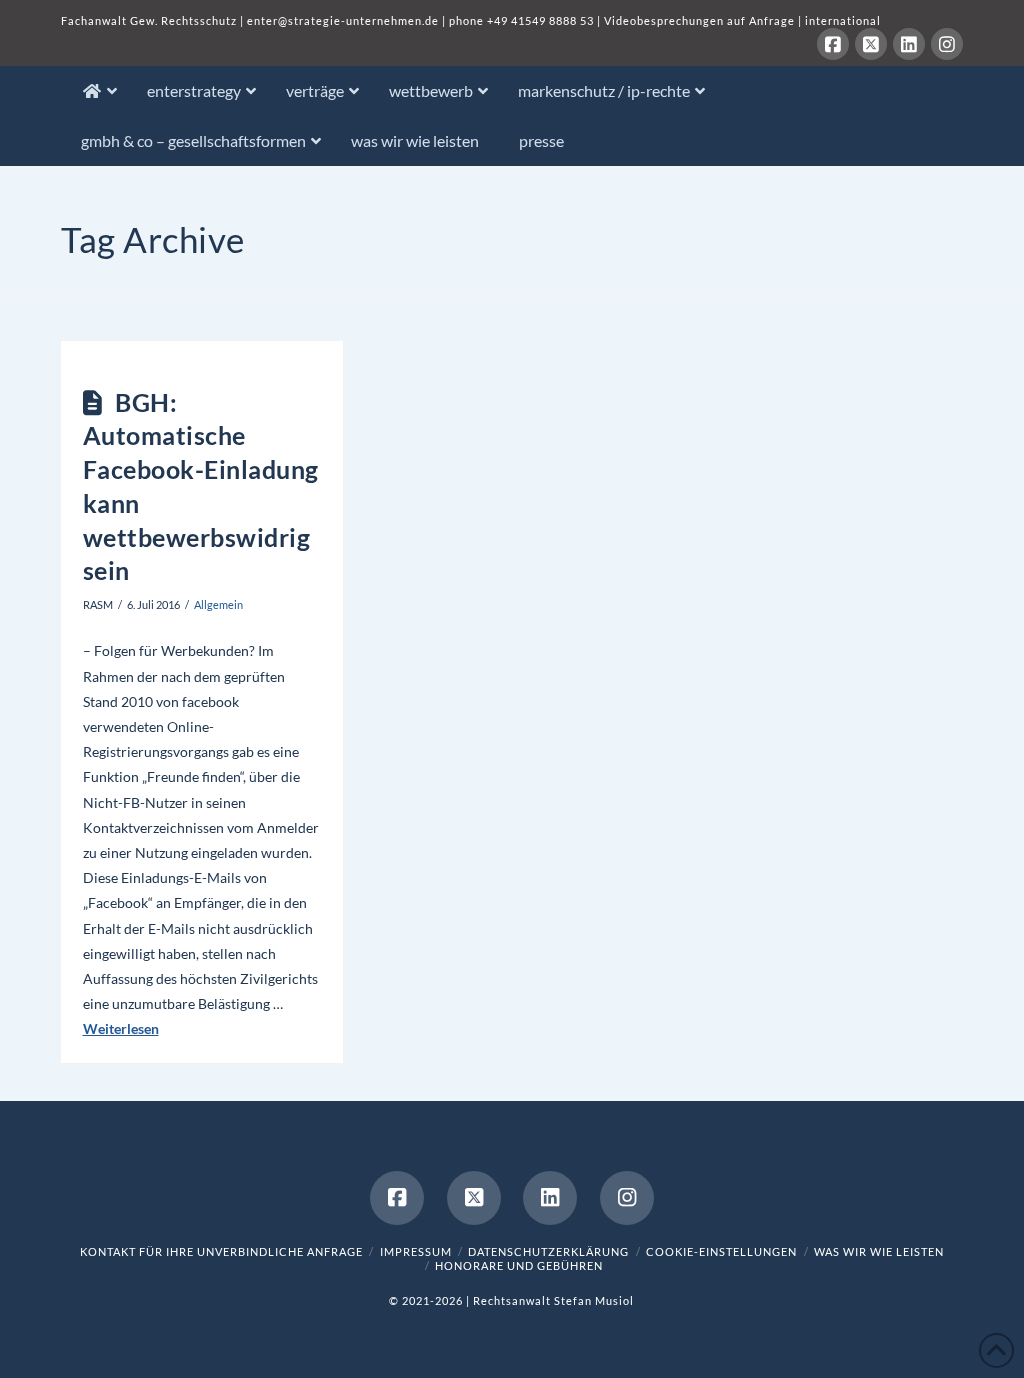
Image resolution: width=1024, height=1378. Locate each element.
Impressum (416, 1251)
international (843, 20)
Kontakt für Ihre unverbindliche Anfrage (221, 1251)
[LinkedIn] (909, 44)
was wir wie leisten (879, 1251)
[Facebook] (833, 44)
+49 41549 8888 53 (540, 20)
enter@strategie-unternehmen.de (343, 20)
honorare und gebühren (519, 1265)
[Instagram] (947, 44)
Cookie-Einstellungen (721, 1251)
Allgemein (218, 604)
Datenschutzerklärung (548, 1251)
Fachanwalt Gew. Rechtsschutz (150, 20)
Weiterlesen (121, 1028)
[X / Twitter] (871, 44)
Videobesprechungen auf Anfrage (699, 20)
